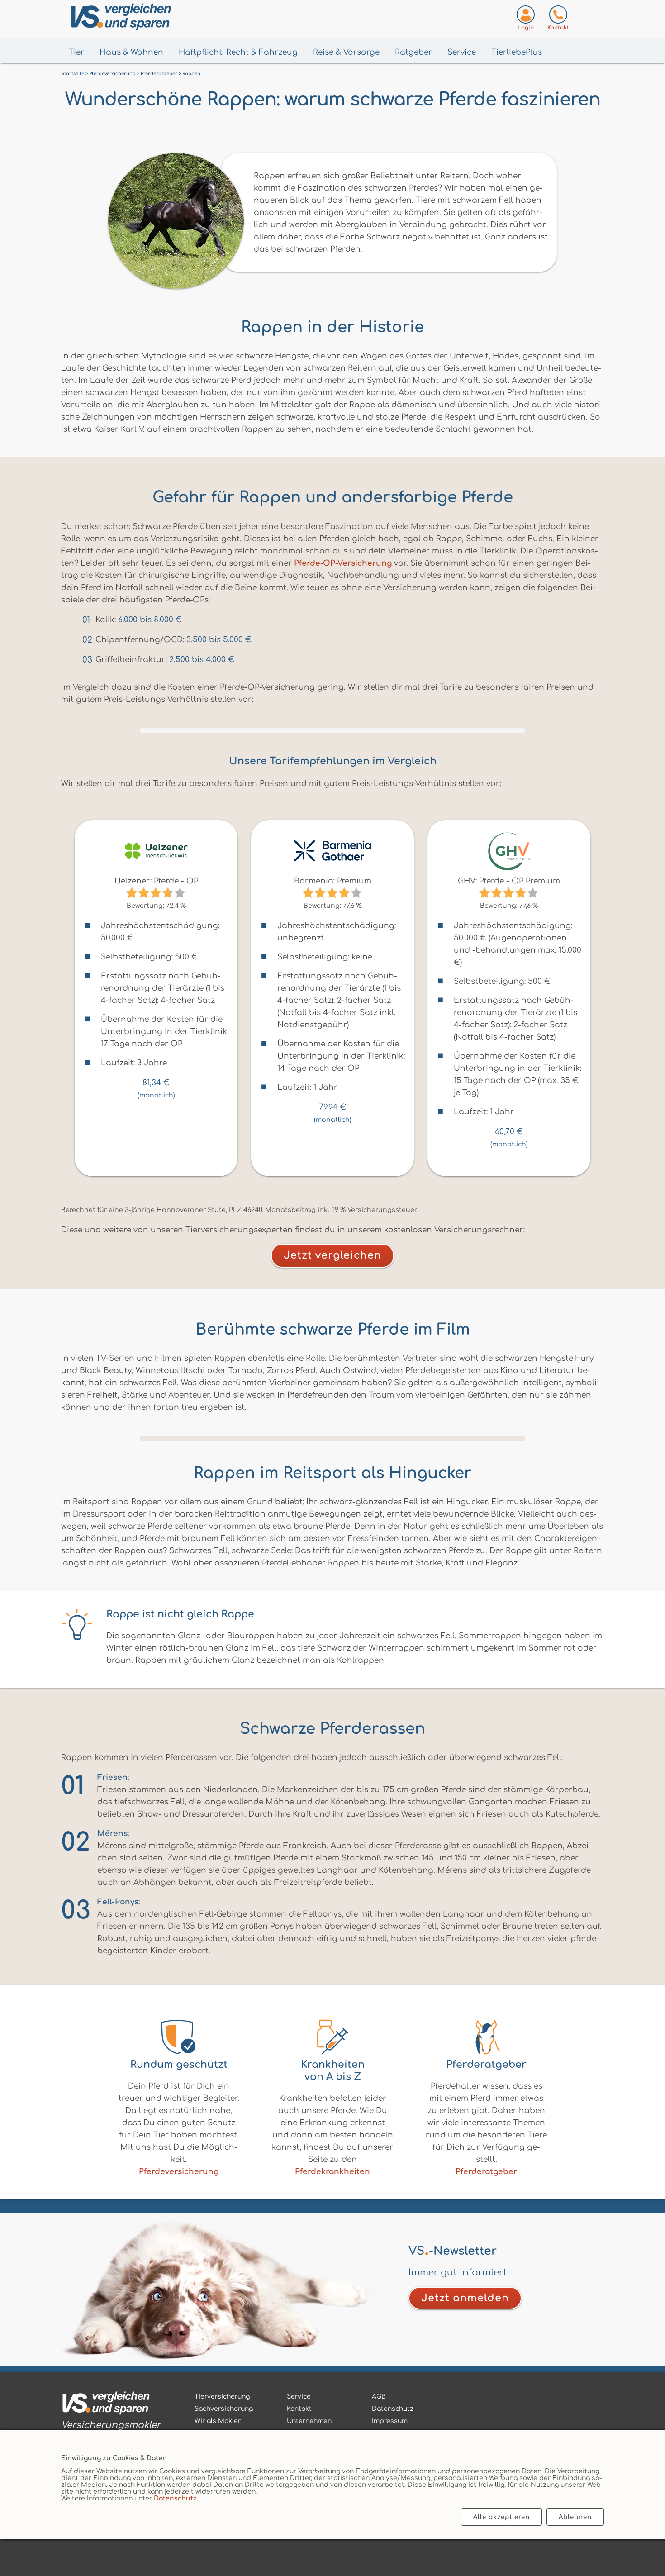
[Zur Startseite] (166, 19)
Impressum (390, 2421)
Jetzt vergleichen (332, 1255)
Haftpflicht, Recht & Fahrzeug (238, 52)
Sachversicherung (224, 2409)
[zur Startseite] (111, 2405)
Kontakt (299, 2409)
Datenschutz (175, 2498)
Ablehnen (575, 2517)
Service (462, 52)
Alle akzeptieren (501, 2517)
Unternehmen (309, 2421)
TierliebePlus (517, 52)
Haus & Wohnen (131, 52)
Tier (76, 52)
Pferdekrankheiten (332, 2172)
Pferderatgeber (486, 2172)
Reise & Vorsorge (346, 52)
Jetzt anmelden (465, 2298)
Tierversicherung (222, 2397)
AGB (379, 2397)
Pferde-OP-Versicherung (343, 563)
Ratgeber (413, 52)
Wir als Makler (218, 2421)
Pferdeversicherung (179, 2172)
